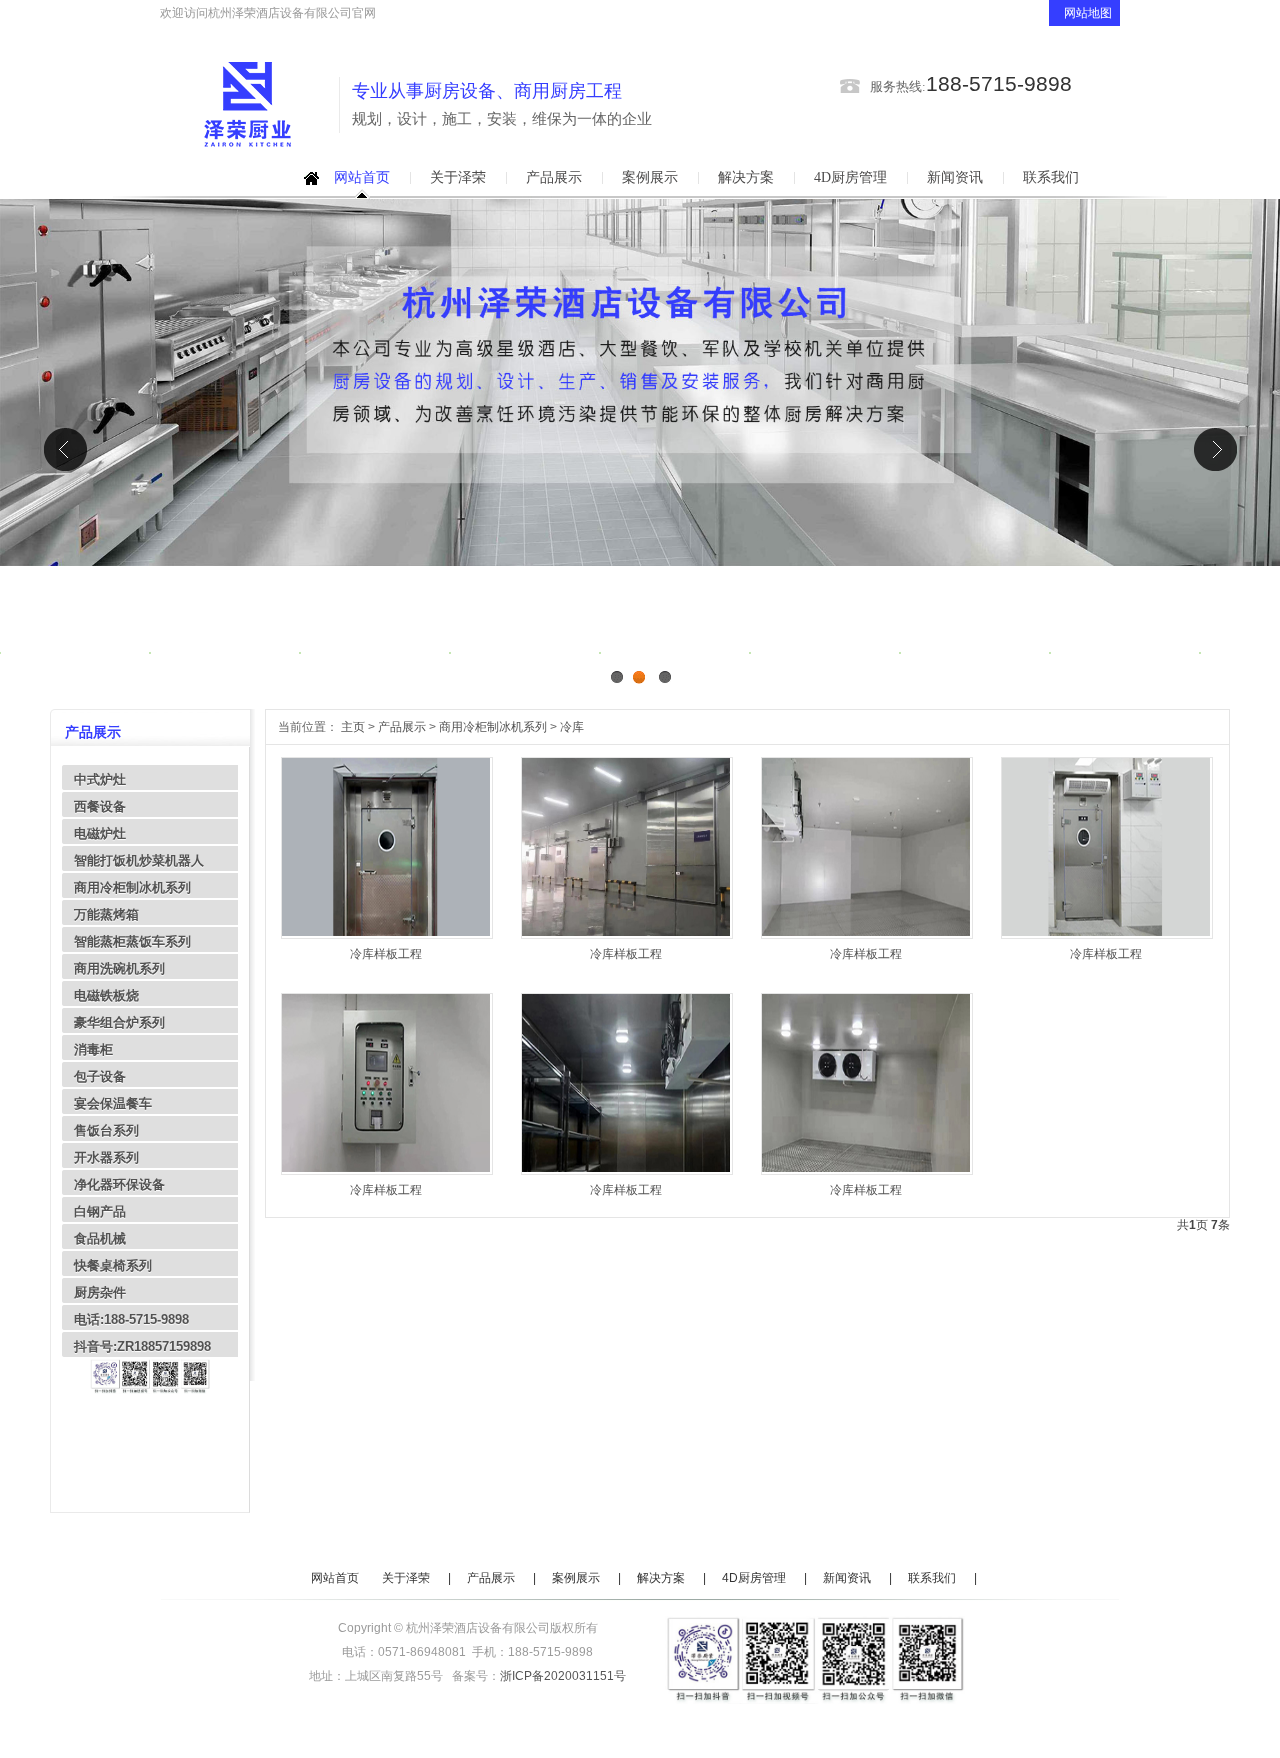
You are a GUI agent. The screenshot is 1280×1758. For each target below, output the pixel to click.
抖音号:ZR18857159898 (142, 1346)
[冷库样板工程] (386, 932)
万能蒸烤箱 (106, 914)
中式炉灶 (100, 779)
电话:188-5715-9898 (131, 1319)
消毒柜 (93, 1049)
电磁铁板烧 (106, 995)
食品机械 (100, 1238)
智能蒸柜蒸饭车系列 (132, 941)
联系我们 (1051, 177)
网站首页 (362, 177)
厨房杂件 (100, 1292)
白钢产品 (100, 1211)
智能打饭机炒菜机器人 (139, 860)
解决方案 (746, 177)
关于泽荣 (458, 177)
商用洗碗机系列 (119, 968)
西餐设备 (100, 806)
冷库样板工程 (386, 954)
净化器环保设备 (119, 1184)
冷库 (572, 727)
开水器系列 (106, 1157)
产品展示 (554, 177)
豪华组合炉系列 (119, 1022)
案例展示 (650, 177)
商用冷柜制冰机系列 (132, 887)
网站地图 (1089, 13)
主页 (353, 727)
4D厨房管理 (850, 177)
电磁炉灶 (100, 833)
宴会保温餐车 (113, 1103)
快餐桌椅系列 (113, 1265)
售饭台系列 (106, 1130)
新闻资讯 (955, 177)
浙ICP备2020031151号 (563, 1676)
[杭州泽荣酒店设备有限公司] (247, 105)
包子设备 (100, 1076)
